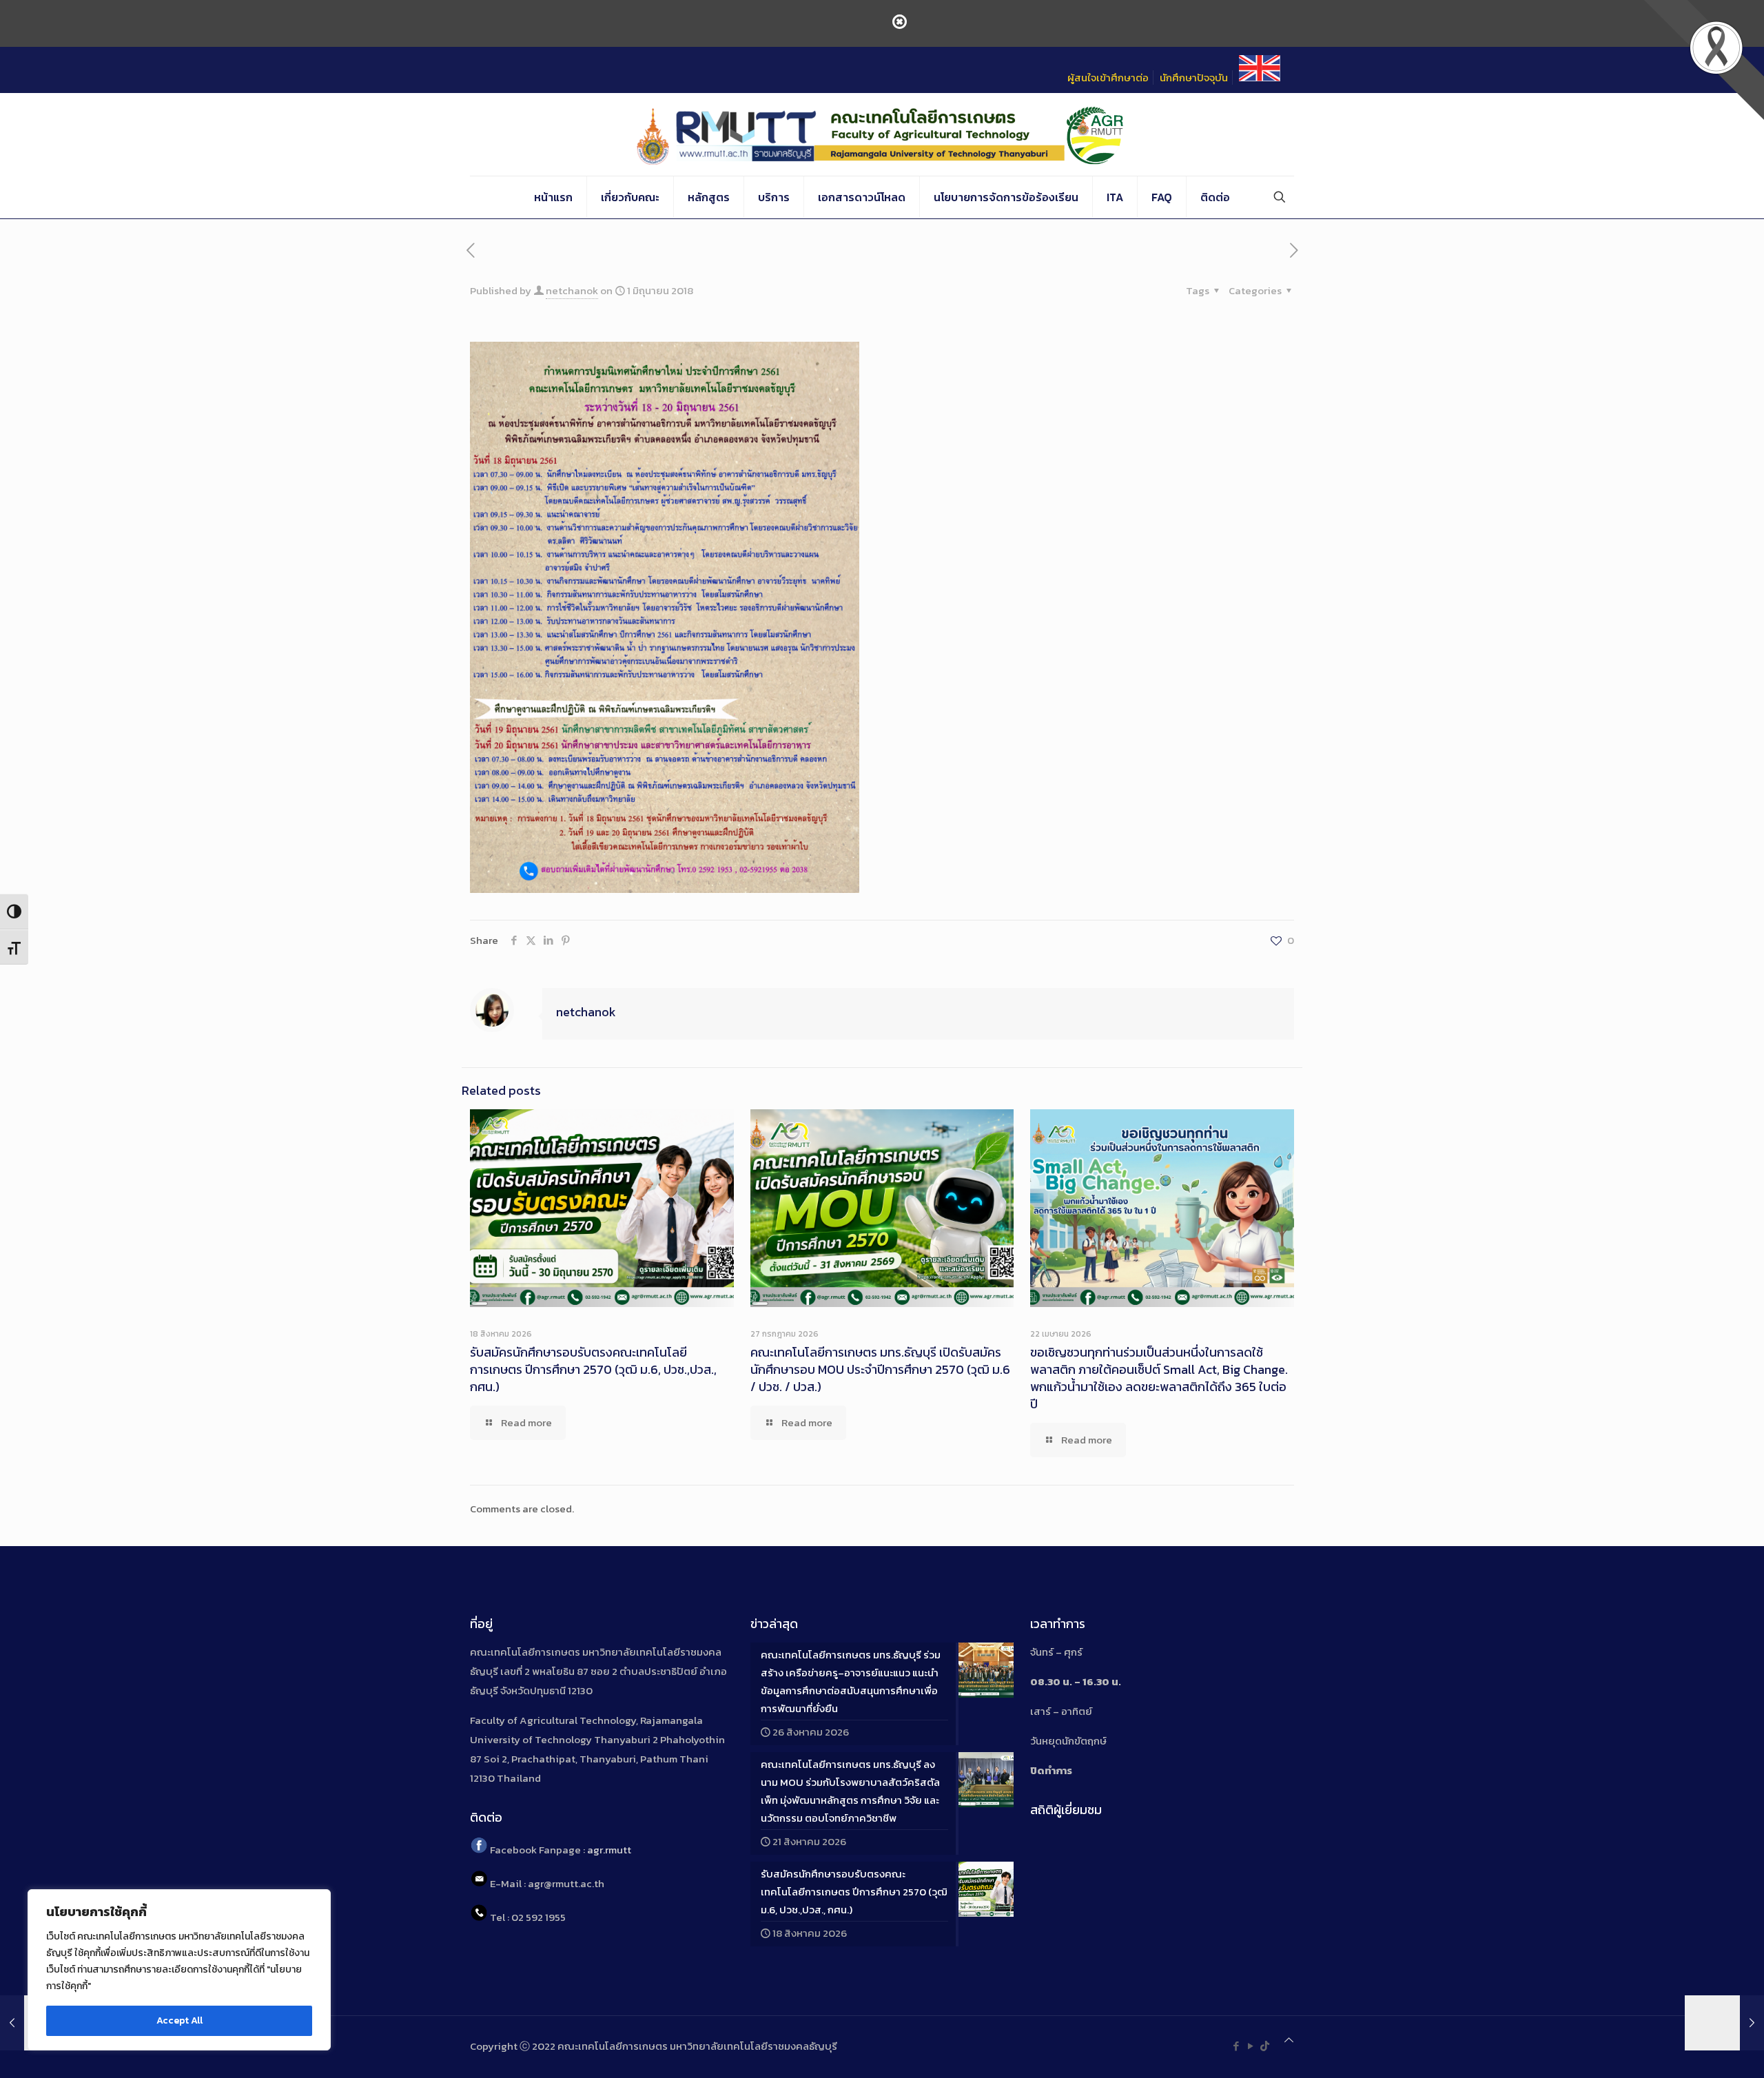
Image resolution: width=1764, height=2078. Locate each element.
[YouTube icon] (1250, 2046)
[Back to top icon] (1289, 2040)
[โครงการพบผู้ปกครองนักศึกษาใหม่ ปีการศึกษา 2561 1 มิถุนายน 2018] (1724, 2023)
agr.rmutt (609, 1850)
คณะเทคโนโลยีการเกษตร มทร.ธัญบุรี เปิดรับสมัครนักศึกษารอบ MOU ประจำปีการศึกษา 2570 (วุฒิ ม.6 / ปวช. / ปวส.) (880, 1369)
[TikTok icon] (1265, 2046)
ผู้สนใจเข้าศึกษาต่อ (1108, 78)
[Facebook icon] (1236, 2046)
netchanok (572, 290)
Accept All (180, 2020)
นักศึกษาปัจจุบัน (1194, 78)
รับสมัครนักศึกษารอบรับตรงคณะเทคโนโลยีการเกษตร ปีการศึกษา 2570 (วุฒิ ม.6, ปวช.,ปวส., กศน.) (593, 1369)
